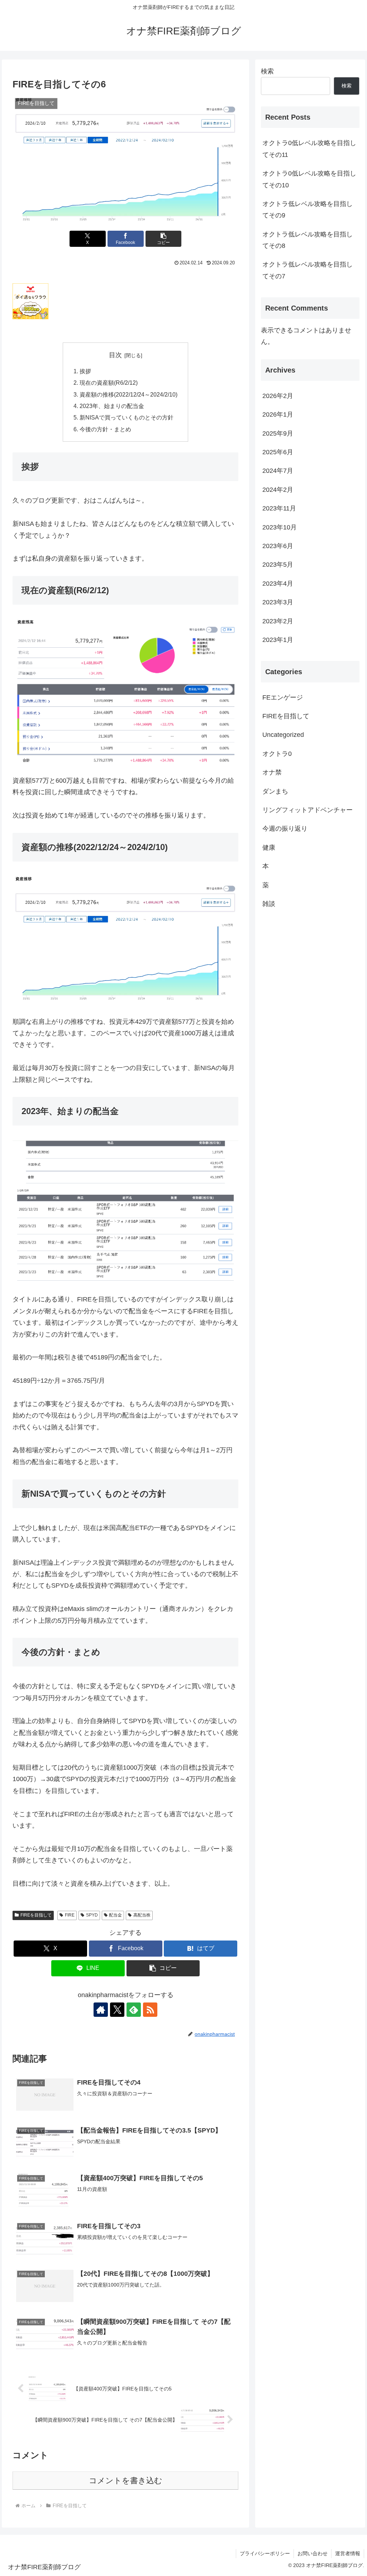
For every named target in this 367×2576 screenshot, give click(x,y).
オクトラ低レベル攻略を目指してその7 (308, 270)
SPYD (92, 1915)
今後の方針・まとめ (105, 429)
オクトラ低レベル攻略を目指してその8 (308, 240)
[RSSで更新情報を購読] (150, 2010)
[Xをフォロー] (117, 2010)
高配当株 (142, 1915)
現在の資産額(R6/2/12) (109, 383)
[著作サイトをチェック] (101, 2010)
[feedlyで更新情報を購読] (134, 2010)
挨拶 (85, 371)
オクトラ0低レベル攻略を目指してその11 (309, 149)
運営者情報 (348, 2553)
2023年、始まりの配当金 (112, 406)
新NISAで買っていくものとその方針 (127, 417)
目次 (115, 355)
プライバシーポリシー (265, 2553)
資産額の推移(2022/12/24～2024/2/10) (128, 394)
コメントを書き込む (126, 2481)
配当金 (115, 1915)
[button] (164, 239)
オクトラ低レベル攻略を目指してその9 (308, 210)
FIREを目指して (36, 1915)
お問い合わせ (313, 2553)
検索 (267, 71)
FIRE (70, 1915)
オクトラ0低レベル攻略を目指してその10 (309, 179)
